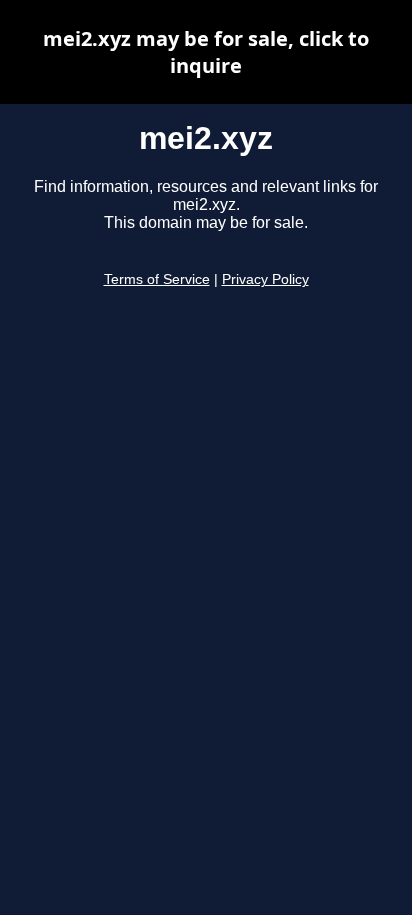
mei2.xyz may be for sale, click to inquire (206, 52)
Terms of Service (157, 279)
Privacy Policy (265, 279)
